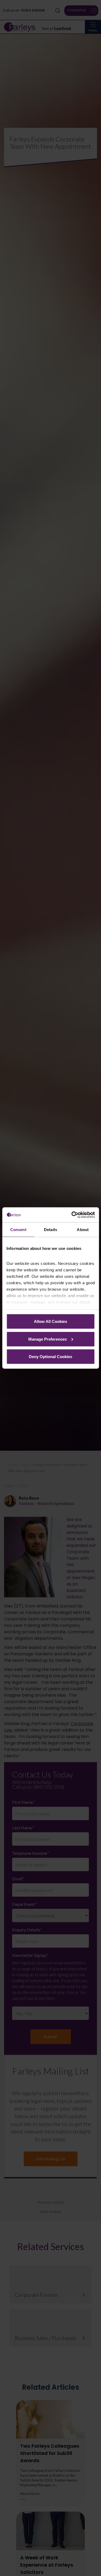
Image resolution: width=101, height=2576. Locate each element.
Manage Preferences (48, 1339)
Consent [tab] (18, 1229)
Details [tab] (50, 1229)
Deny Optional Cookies (50, 1357)
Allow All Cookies (50, 1321)
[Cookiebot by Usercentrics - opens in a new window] (72, 1215)
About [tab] (83, 1229)
